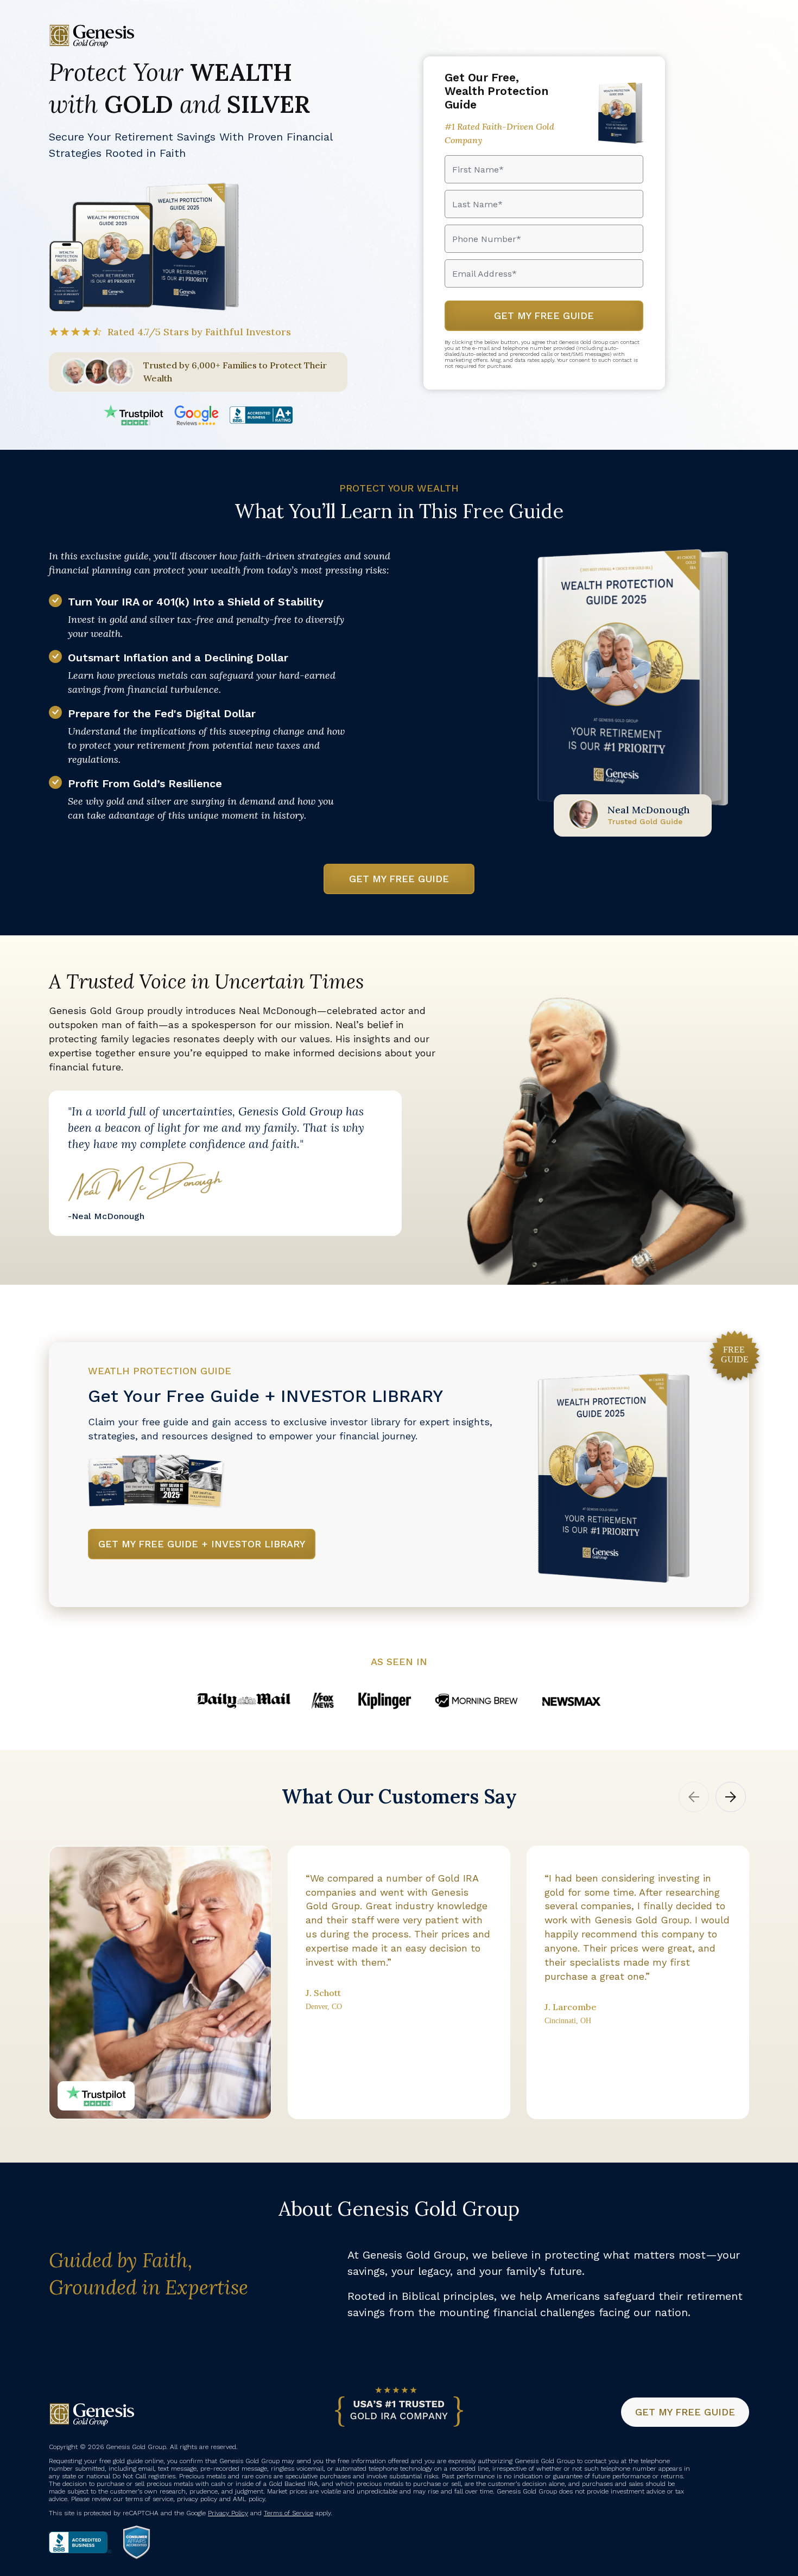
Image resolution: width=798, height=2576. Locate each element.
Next (731, 1797)
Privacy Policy (228, 2513)
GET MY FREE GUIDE (399, 879)
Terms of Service (289, 2513)
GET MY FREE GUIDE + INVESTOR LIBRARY (202, 1544)
